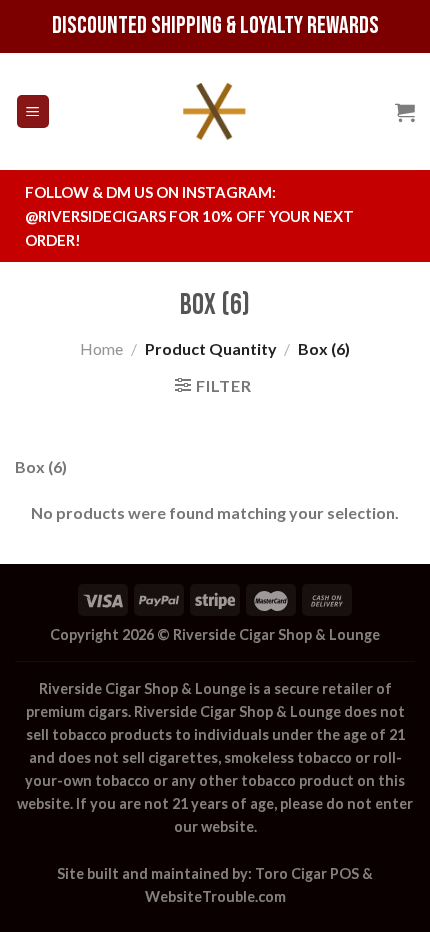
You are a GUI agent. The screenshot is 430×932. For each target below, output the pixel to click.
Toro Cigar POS (307, 873)
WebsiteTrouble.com (215, 896)
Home (101, 348)
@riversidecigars (95, 216)
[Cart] (405, 112)
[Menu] (33, 111)
